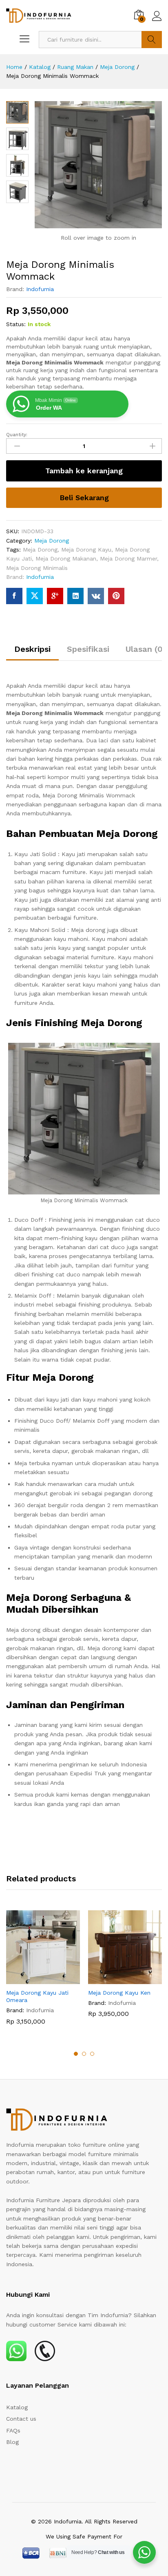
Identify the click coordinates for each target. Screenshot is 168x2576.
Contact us (21, 2419)
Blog (12, 2442)
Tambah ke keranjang (84, 471)
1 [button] (76, 2054)
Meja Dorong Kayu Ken (119, 1993)
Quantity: (17, 435)
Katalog (17, 2407)
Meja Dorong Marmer (128, 558)
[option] (43, 1974)
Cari (152, 40)
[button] (34, 1979)
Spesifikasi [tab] (88, 649)
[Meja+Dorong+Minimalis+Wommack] (35, 596)
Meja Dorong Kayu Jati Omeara (37, 1996)
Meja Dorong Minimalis (37, 568)
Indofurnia (40, 289)
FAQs (13, 2430)
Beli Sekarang (84, 498)
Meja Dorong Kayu (86, 550)
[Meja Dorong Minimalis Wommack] (14, 596)
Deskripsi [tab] (32, 649)
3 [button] (92, 2054)
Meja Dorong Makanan (66, 558)
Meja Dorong (52, 541)
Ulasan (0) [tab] (146, 649)
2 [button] (84, 2054)
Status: (16, 324)
